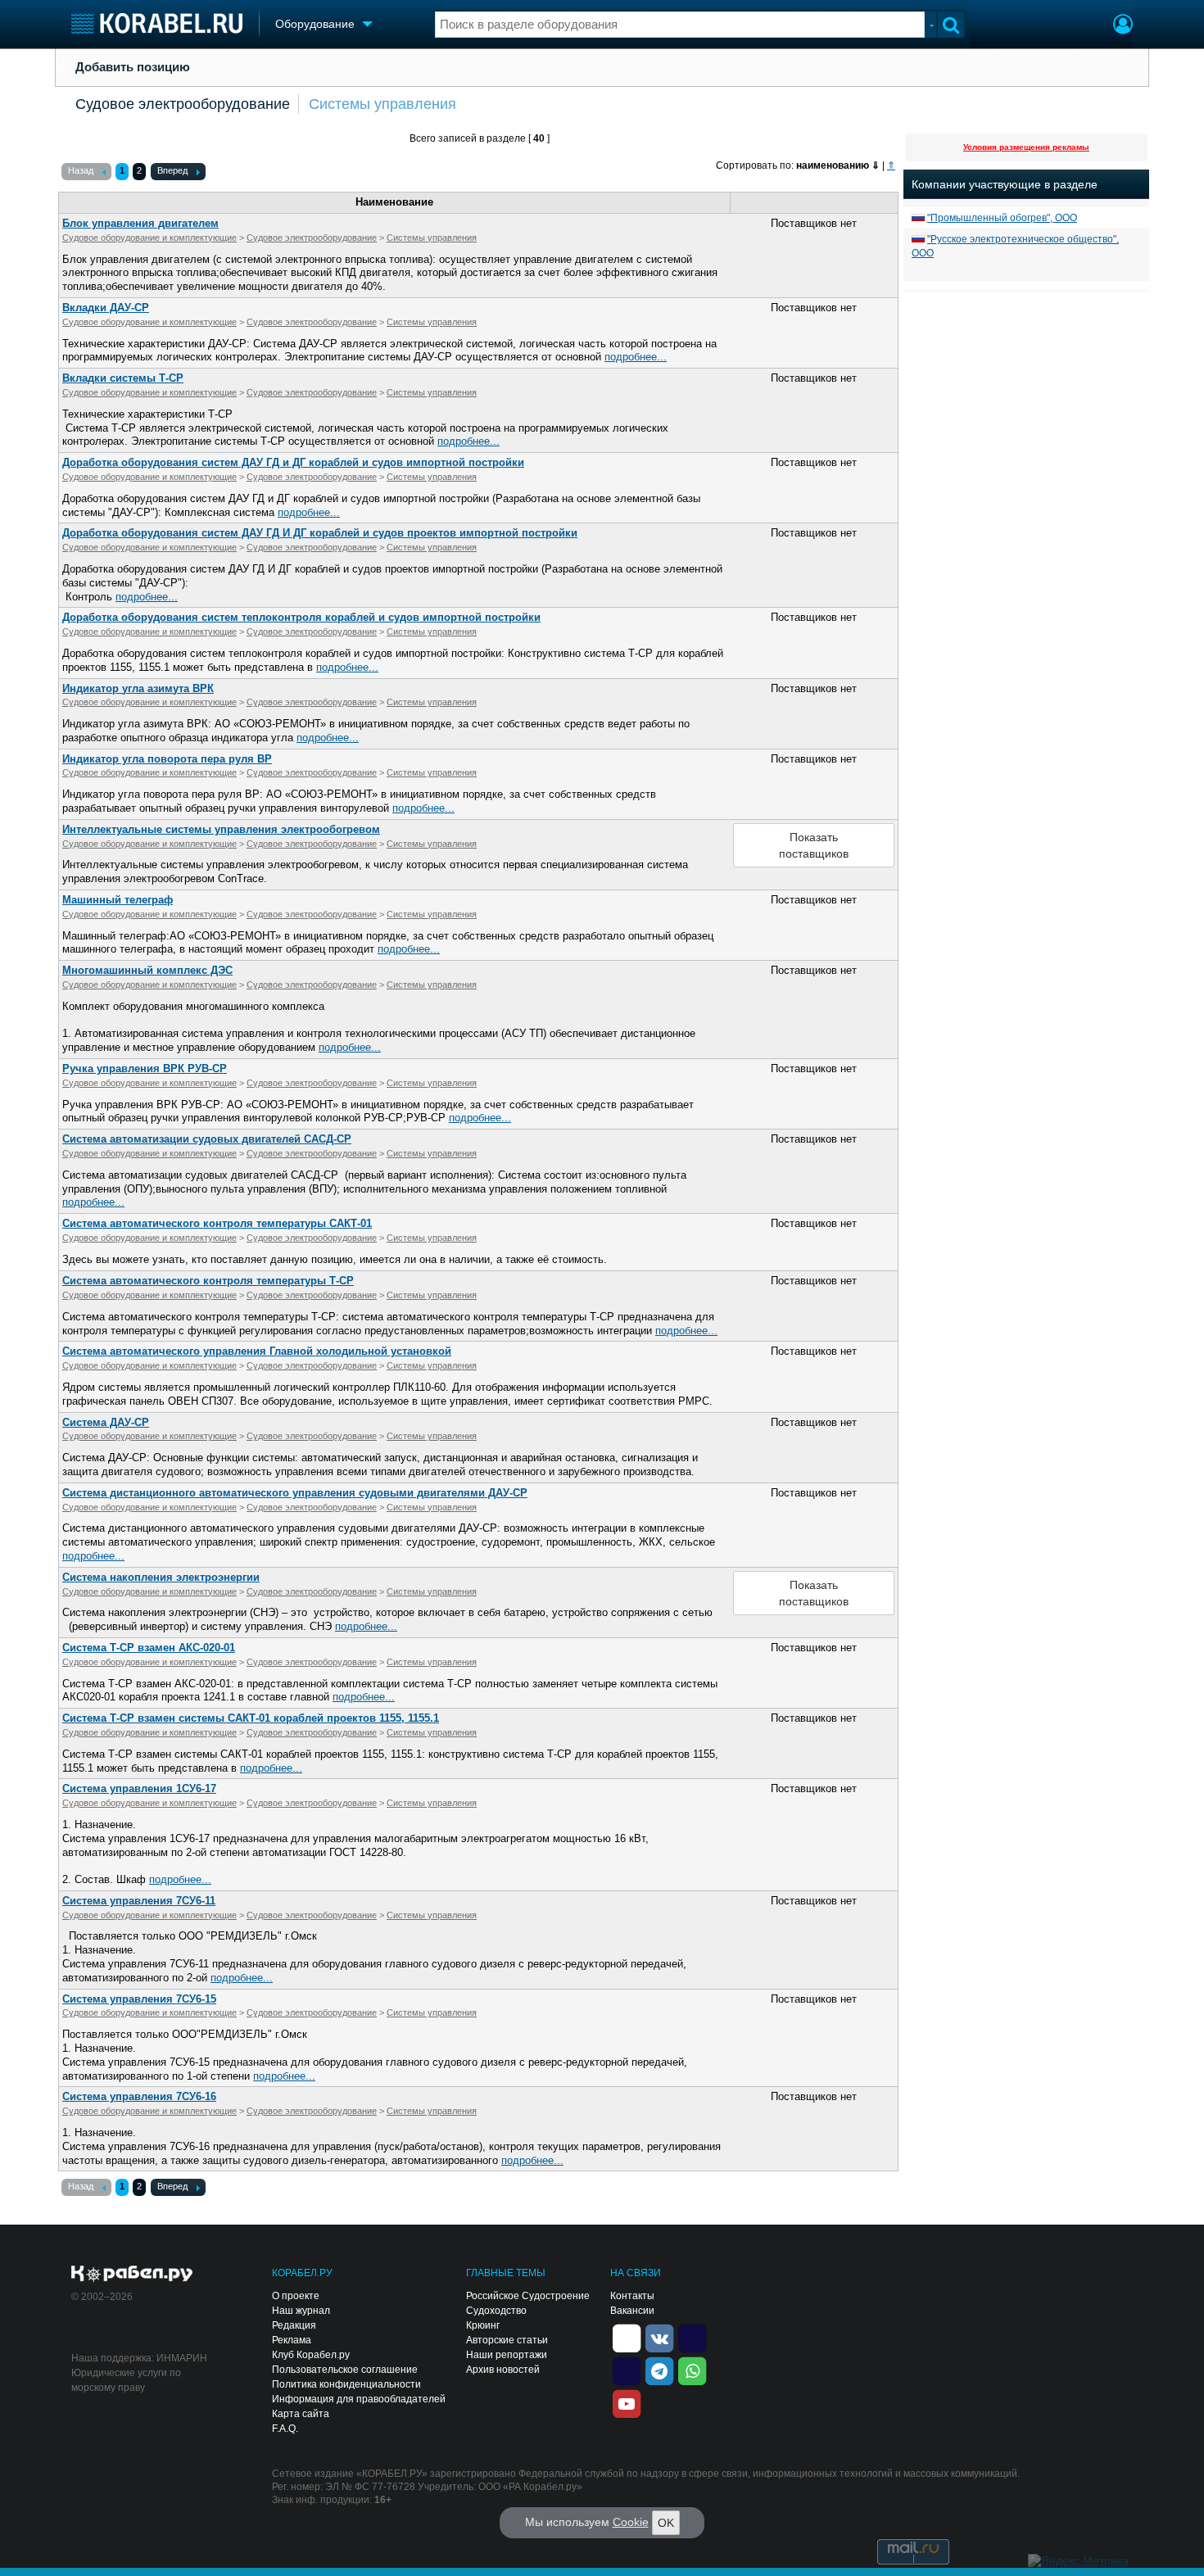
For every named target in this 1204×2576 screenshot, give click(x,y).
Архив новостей (503, 2370)
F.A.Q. (285, 2429)
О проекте (296, 2296)
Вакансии (632, 2311)
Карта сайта (301, 2414)
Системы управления (382, 104)
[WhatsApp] (692, 2370)
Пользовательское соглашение (345, 2370)
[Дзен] (627, 2338)
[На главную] (157, 23)
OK (666, 2523)
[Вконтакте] (659, 2338)
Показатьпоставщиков (814, 845)
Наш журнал (301, 2311)
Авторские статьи (507, 2340)
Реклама (292, 2340)
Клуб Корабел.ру (311, 2355)
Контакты (632, 2296)
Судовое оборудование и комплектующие (149, 238)
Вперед (172, 170)
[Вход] (1123, 26)
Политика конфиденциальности (346, 2384)
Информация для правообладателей (359, 2399)
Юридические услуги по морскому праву (126, 2380)
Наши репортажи (507, 2355)
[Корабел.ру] (132, 2275)
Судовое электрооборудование (183, 104)
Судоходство (496, 2311)
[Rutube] (692, 2338)
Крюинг (483, 2325)
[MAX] (627, 2370)
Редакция (294, 2325)
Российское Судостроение (528, 2296)
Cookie (631, 2522)
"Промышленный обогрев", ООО (1002, 218)
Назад (81, 170)
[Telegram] (659, 2370)
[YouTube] (627, 2403)
